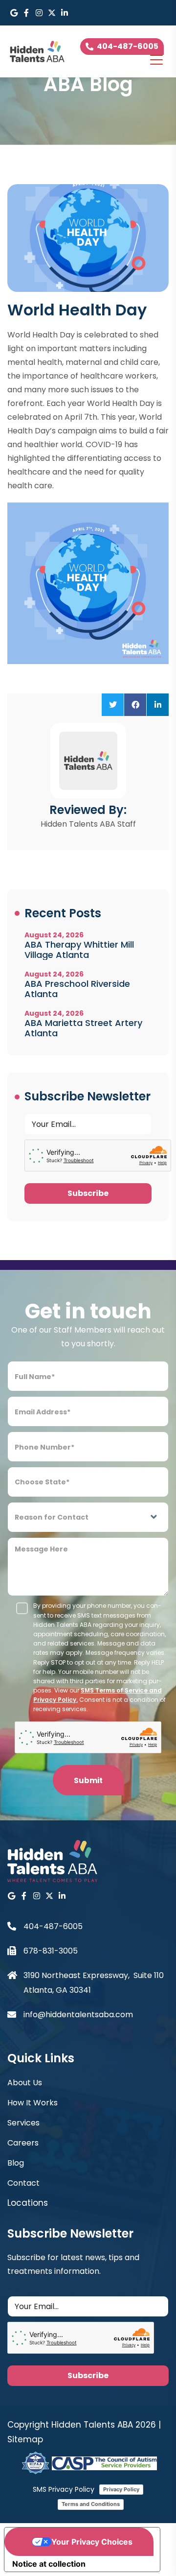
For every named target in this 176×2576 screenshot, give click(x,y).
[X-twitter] (52, 13)
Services (23, 2123)
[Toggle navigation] (156, 60)
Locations (28, 2203)
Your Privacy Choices (92, 2542)
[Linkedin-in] (65, 13)
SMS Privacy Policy (64, 2489)
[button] (113, 705)
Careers (23, 2143)
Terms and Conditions (91, 2504)
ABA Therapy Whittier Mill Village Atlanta (79, 950)
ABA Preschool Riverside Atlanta (77, 989)
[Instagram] (39, 13)
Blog (16, 2163)
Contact (23, 2183)
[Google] (14, 13)
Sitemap (25, 2439)
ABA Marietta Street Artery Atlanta (83, 1028)
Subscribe (88, 1193)
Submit (88, 1780)
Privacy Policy (121, 2489)
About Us (25, 2083)
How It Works (33, 2103)
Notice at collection (49, 2564)
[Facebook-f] (26, 13)
